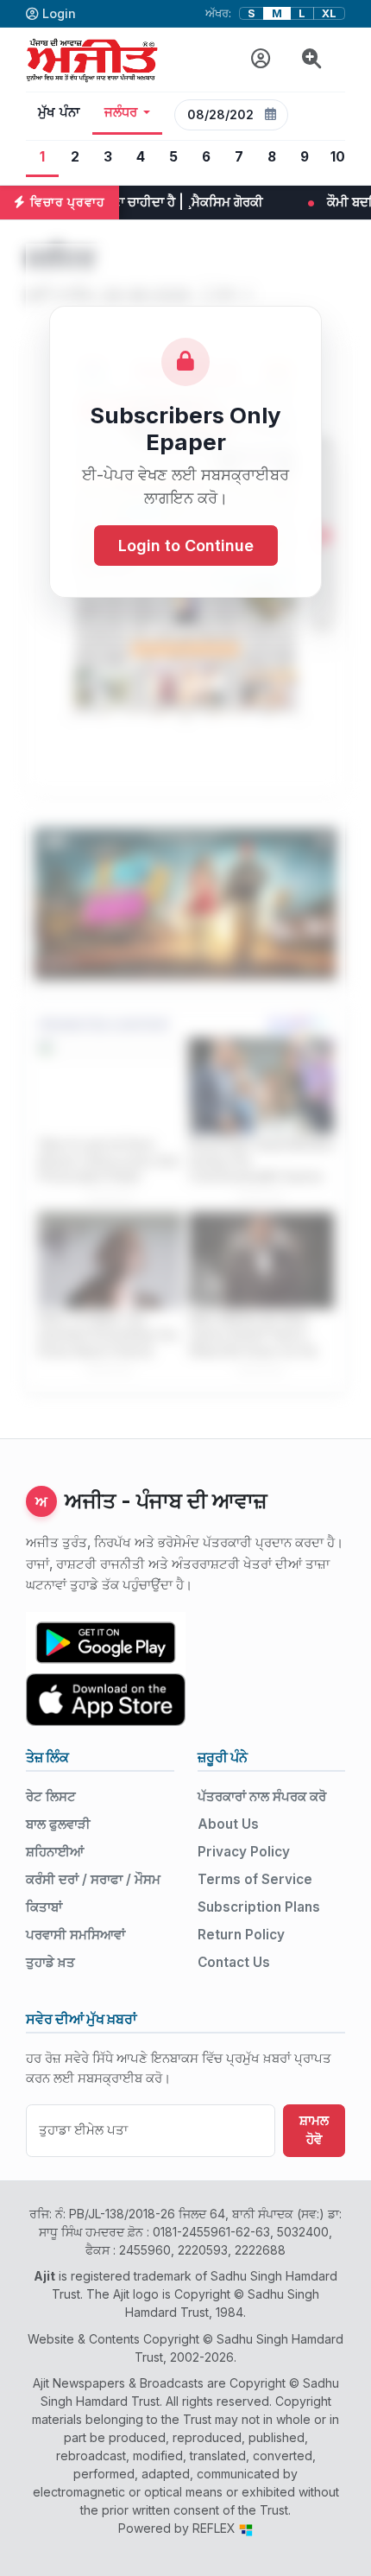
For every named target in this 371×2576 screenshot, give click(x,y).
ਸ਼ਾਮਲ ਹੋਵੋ (314, 2130)
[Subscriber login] (261, 59)
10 (338, 157)
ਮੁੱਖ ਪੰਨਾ (59, 112)
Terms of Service (255, 1879)
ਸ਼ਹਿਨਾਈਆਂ (55, 1852)
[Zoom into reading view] (312, 59)
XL (329, 13)
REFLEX (216, 2528)
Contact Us (234, 1962)
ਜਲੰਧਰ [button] (121, 112)
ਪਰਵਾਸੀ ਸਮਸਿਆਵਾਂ (75, 1935)
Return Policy (241, 1935)
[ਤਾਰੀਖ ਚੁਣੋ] (271, 115)
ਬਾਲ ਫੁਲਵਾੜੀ (58, 1824)
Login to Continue (186, 546)
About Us (228, 1824)
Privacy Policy (244, 1852)
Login (59, 13)
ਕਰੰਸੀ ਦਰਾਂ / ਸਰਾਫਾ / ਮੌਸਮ (93, 1879)
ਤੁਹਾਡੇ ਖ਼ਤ (50, 1962)
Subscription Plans (259, 1907)
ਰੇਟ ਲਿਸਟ (51, 1796)
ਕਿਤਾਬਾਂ (44, 1907)
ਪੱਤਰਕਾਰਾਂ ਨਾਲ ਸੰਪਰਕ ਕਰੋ (262, 1796)
